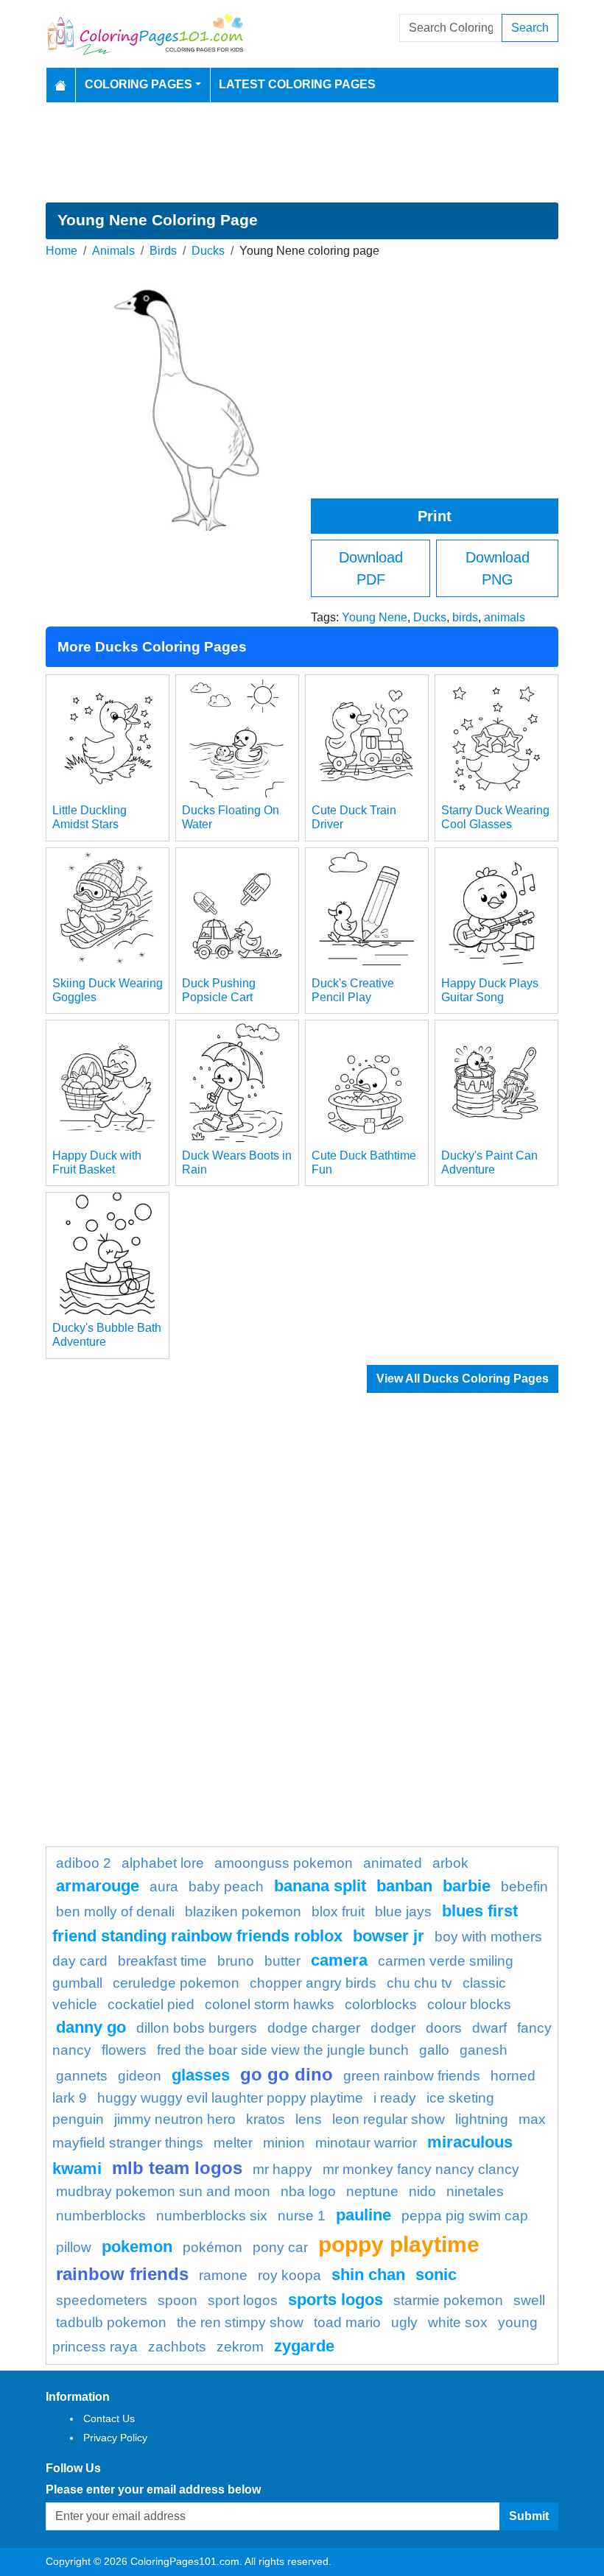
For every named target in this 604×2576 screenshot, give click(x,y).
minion (284, 2143)
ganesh (484, 2050)
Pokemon (137, 2247)
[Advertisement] (302, 152)
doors (444, 2028)
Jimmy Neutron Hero (175, 2119)
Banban (404, 1886)
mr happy (282, 2169)
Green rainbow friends (412, 2076)
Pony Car (280, 2247)
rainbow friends (122, 2274)
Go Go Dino (287, 2074)
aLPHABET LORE (163, 1863)
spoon (178, 2300)
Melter (233, 2143)
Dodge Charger (314, 2028)
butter (282, 1961)
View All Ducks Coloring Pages (463, 1379)
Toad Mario (347, 2322)
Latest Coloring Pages (297, 84)
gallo (434, 2050)
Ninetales (475, 2191)
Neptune (372, 2191)
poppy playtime (399, 2244)
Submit (529, 2516)
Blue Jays (403, 1912)
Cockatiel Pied (151, 2004)
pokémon (213, 2247)
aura (164, 1887)
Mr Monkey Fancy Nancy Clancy (421, 2169)
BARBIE (467, 1886)
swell (529, 2300)
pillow (74, 2247)
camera (339, 1960)
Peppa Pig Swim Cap (465, 2216)
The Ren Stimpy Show (240, 2322)
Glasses (201, 2075)
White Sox (458, 2322)
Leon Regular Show (389, 2119)
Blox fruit (338, 1912)
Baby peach (226, 1887)
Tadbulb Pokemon (111, 2322)
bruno (236, 1961)
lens (309, 2119)
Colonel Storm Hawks (270, 2004)
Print (435, 516)
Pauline (364, 2215)
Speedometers (102, 2300)
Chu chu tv (419, 1983)
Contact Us (109, 2418)
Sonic (436, 2275)
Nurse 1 (302, 2216)
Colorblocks (381, 2004)
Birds (163, 251)
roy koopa (289, 2275)
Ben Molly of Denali (115, 1912)
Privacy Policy (115, 2438)
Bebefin (524, 1887)
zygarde (304, 2346)
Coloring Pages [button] (138, 84)
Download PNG (498, 568)
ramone (223, 2275)
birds (465, 617)
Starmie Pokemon (448, 2300)
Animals (113, 251)
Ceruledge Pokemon (176, 1983)
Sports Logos (336, 2300)
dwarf (489, 2028)
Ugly (404, 2322)
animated (393, 1863)
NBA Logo (308, 2191)
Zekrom (240, 2347)
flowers (124, 2050)
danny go (91, 2027)
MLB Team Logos (177, 2168)
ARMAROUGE (98, 1886)
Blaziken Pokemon (243, 1912)
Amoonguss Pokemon (284, 1863)
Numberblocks (101, 2216)
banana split (320, 1886)
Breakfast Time (162, 1961)
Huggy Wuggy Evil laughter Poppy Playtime (230, 2098)
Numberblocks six (212, 2216)
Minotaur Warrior (366, 2143)
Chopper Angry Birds (313, 1983)
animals (505, 617)
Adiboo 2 (84, 1863)
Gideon (140, 2076)
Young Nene (375, 617)
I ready (395, 2098)
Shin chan (368, 2275)
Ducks (208, 251)
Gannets (82, 2076)
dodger (393, 2028)
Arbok (450, 1863)
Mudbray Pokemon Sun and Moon (163, 2191)
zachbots (177, 2347)
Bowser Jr (389, 1936)
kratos (266, 2119)
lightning (482, 2119)
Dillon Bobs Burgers (197, 2028)
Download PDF (371, 568)
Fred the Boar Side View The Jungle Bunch (283, 2050)
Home (62, 251)
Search (530, 28)
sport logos (243, 2300)
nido (422, 2191)
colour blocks (469, 2004)
